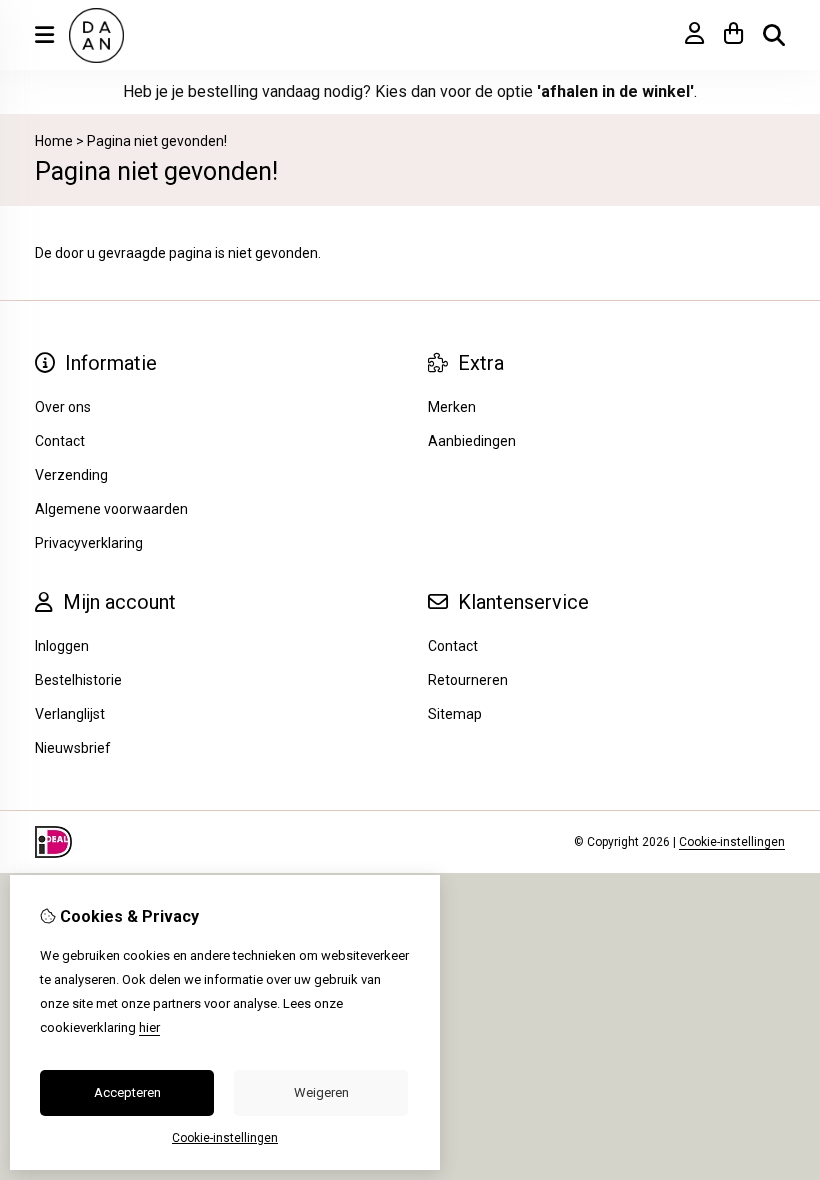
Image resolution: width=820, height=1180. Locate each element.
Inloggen (62, 646)
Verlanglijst (70, 714)
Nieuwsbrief (73, 748)
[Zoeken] (774, 35)
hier (149, 1027)
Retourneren (468, 680)
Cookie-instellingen (732, 842)
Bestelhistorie (78, 680)
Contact (453, 646)
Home (54, 141)
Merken (452, 407)
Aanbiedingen (472, 441)
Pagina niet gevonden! (157, 141)
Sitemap (455, 714)
